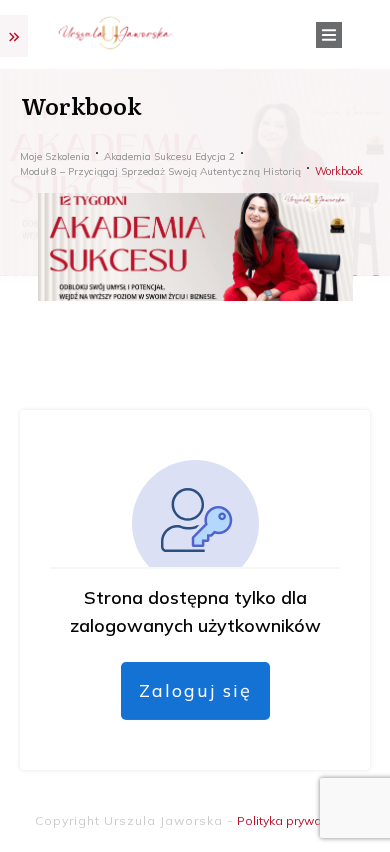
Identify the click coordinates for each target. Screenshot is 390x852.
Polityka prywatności (296, 820)
